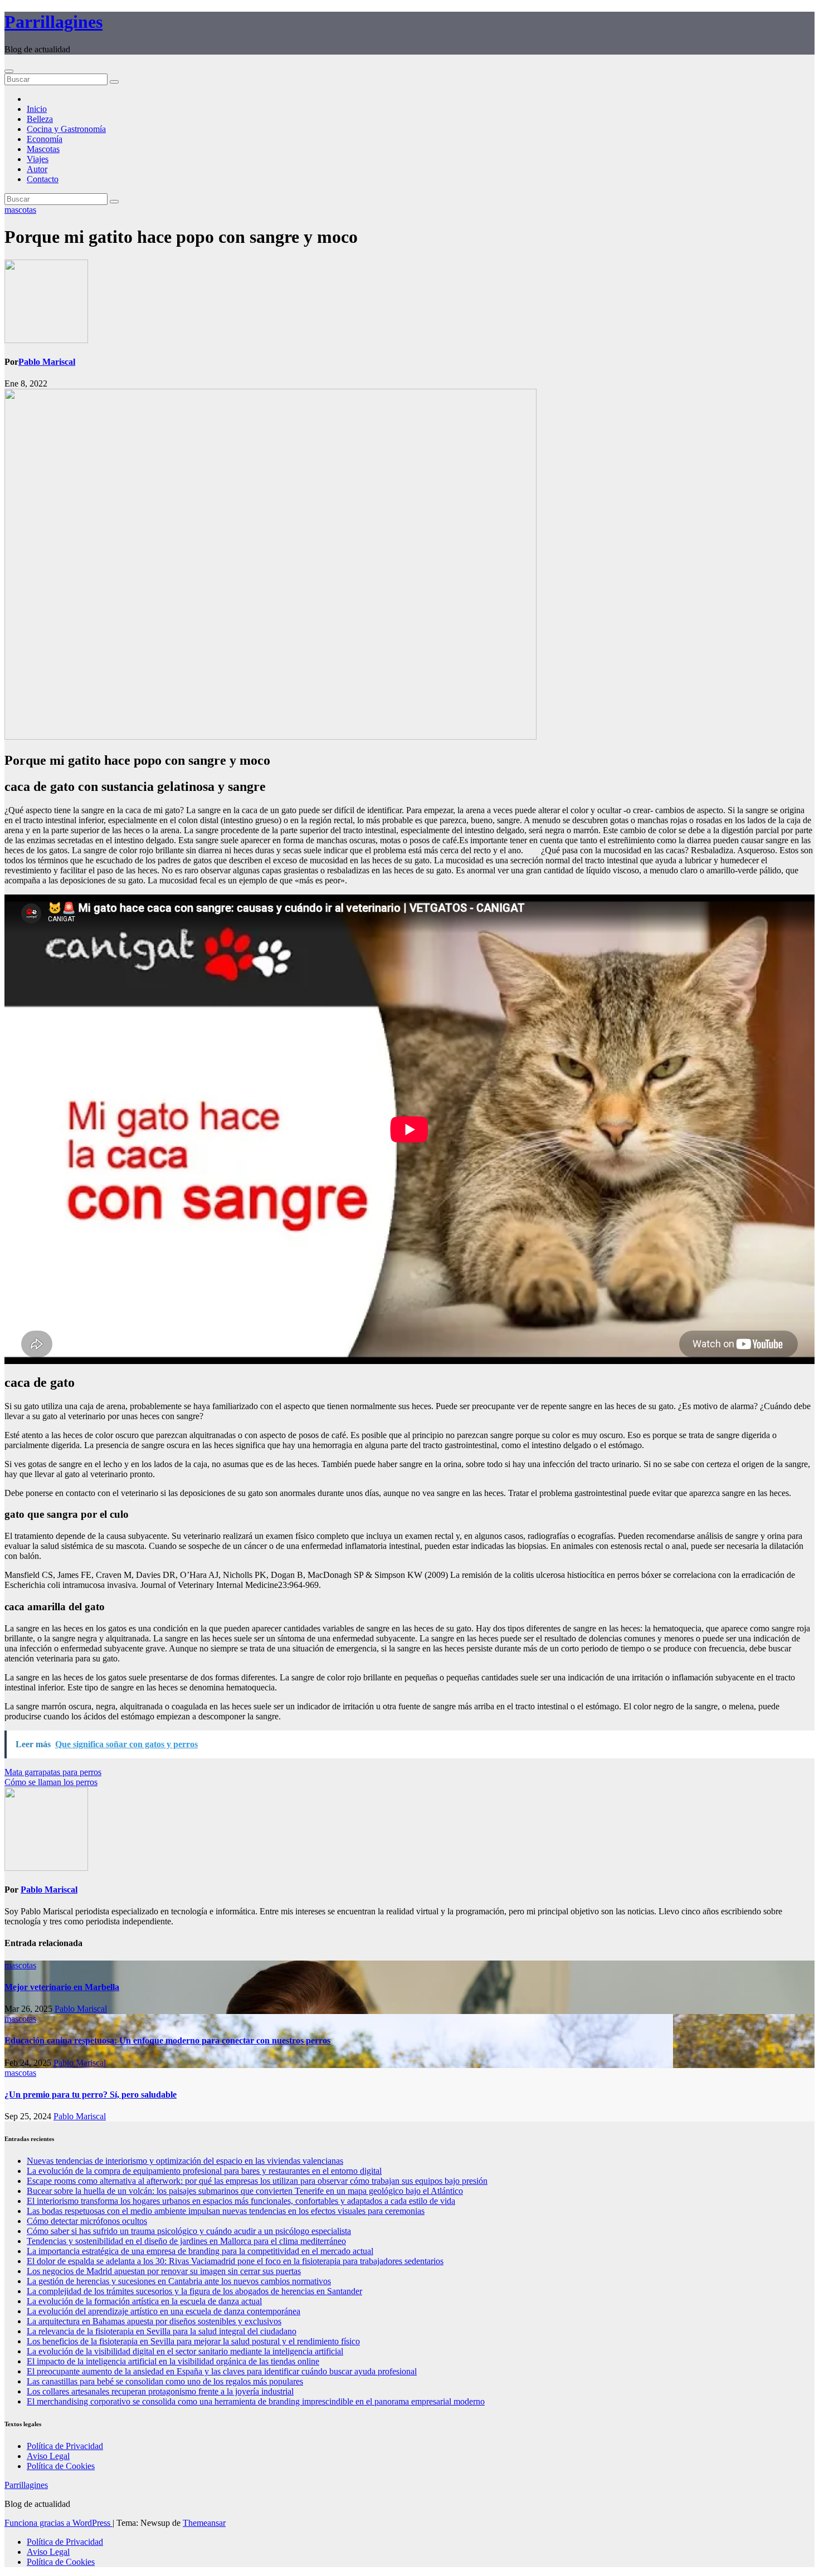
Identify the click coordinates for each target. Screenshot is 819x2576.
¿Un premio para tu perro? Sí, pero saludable (91, 2094)
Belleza (40, 119)
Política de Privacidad (65, 2446)
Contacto (43, 179)
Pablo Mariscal (47, 362)
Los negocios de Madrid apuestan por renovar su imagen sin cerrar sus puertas (164, 2271)
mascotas (20, 210)
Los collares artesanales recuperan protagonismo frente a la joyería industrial (160, 2391)
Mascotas (43, 149)
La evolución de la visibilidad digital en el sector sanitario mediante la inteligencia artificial (185, 2351)
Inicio (37, 109)
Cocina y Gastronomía (66, 129)
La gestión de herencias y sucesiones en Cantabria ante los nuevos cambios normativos (179, 2281)
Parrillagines (53, 22)
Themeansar (204, 2523)
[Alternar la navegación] (9, 71)
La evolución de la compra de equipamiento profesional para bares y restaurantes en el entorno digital (204, 2171)
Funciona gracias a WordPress (58, 2523)
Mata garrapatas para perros (53, 1772)
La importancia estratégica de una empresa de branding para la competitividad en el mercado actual (200, 2251)
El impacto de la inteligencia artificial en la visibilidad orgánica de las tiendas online (173, 2361)
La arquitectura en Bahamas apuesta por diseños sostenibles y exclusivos (154, 2321)
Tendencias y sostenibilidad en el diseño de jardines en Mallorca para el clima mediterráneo (186, 2241)
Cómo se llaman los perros (51, 1782)
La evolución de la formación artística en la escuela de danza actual (144, 2301)
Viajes (38, 159)
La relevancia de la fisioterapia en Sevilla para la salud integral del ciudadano (162, 2331)
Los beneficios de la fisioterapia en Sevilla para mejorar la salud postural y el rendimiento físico (193, 2341)
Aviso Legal (48, 2456)
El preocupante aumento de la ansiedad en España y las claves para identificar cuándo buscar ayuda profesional (222, 2371)
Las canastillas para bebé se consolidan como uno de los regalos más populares (165, 2381)
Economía (45, 139)
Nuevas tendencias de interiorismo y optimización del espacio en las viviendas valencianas (185, 2161)
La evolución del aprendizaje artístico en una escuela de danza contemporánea (164, 2311)
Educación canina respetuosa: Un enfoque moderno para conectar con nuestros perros (167, 2040)
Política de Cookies (61, 2466)
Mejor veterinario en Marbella (62, 1987)
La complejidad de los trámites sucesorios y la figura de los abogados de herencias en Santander (194, 2291)
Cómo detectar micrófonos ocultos (87, 2221)
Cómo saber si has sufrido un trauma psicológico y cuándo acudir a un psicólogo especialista (189, 2231)
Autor (37, 169)
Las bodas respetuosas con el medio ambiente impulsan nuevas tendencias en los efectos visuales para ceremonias (226, 2211)
